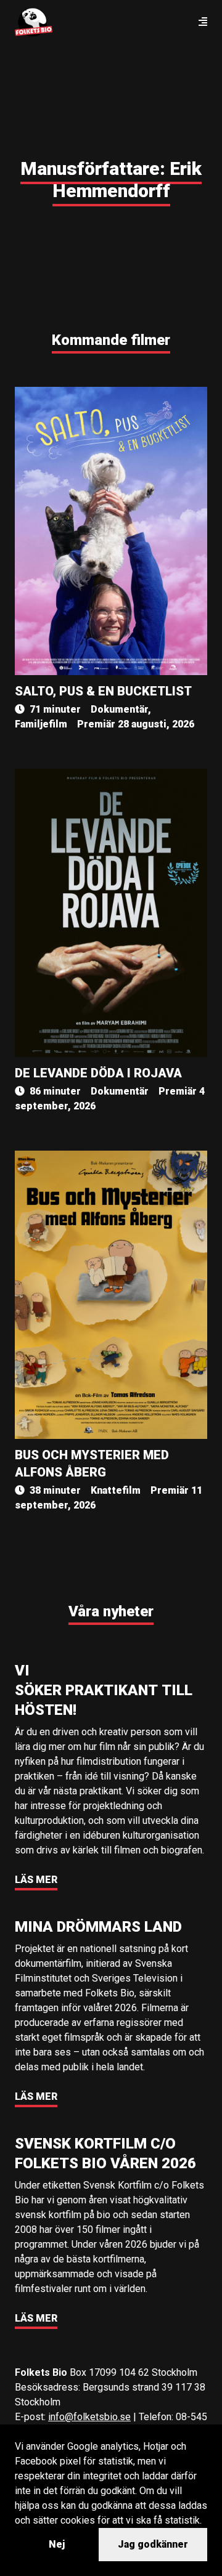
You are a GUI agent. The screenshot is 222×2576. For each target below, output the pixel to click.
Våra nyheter (111, 1611)
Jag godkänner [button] (153, 2544)
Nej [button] (57, 2544)
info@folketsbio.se (89, 2417)
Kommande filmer (111, 340)
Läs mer (36, 1880)
